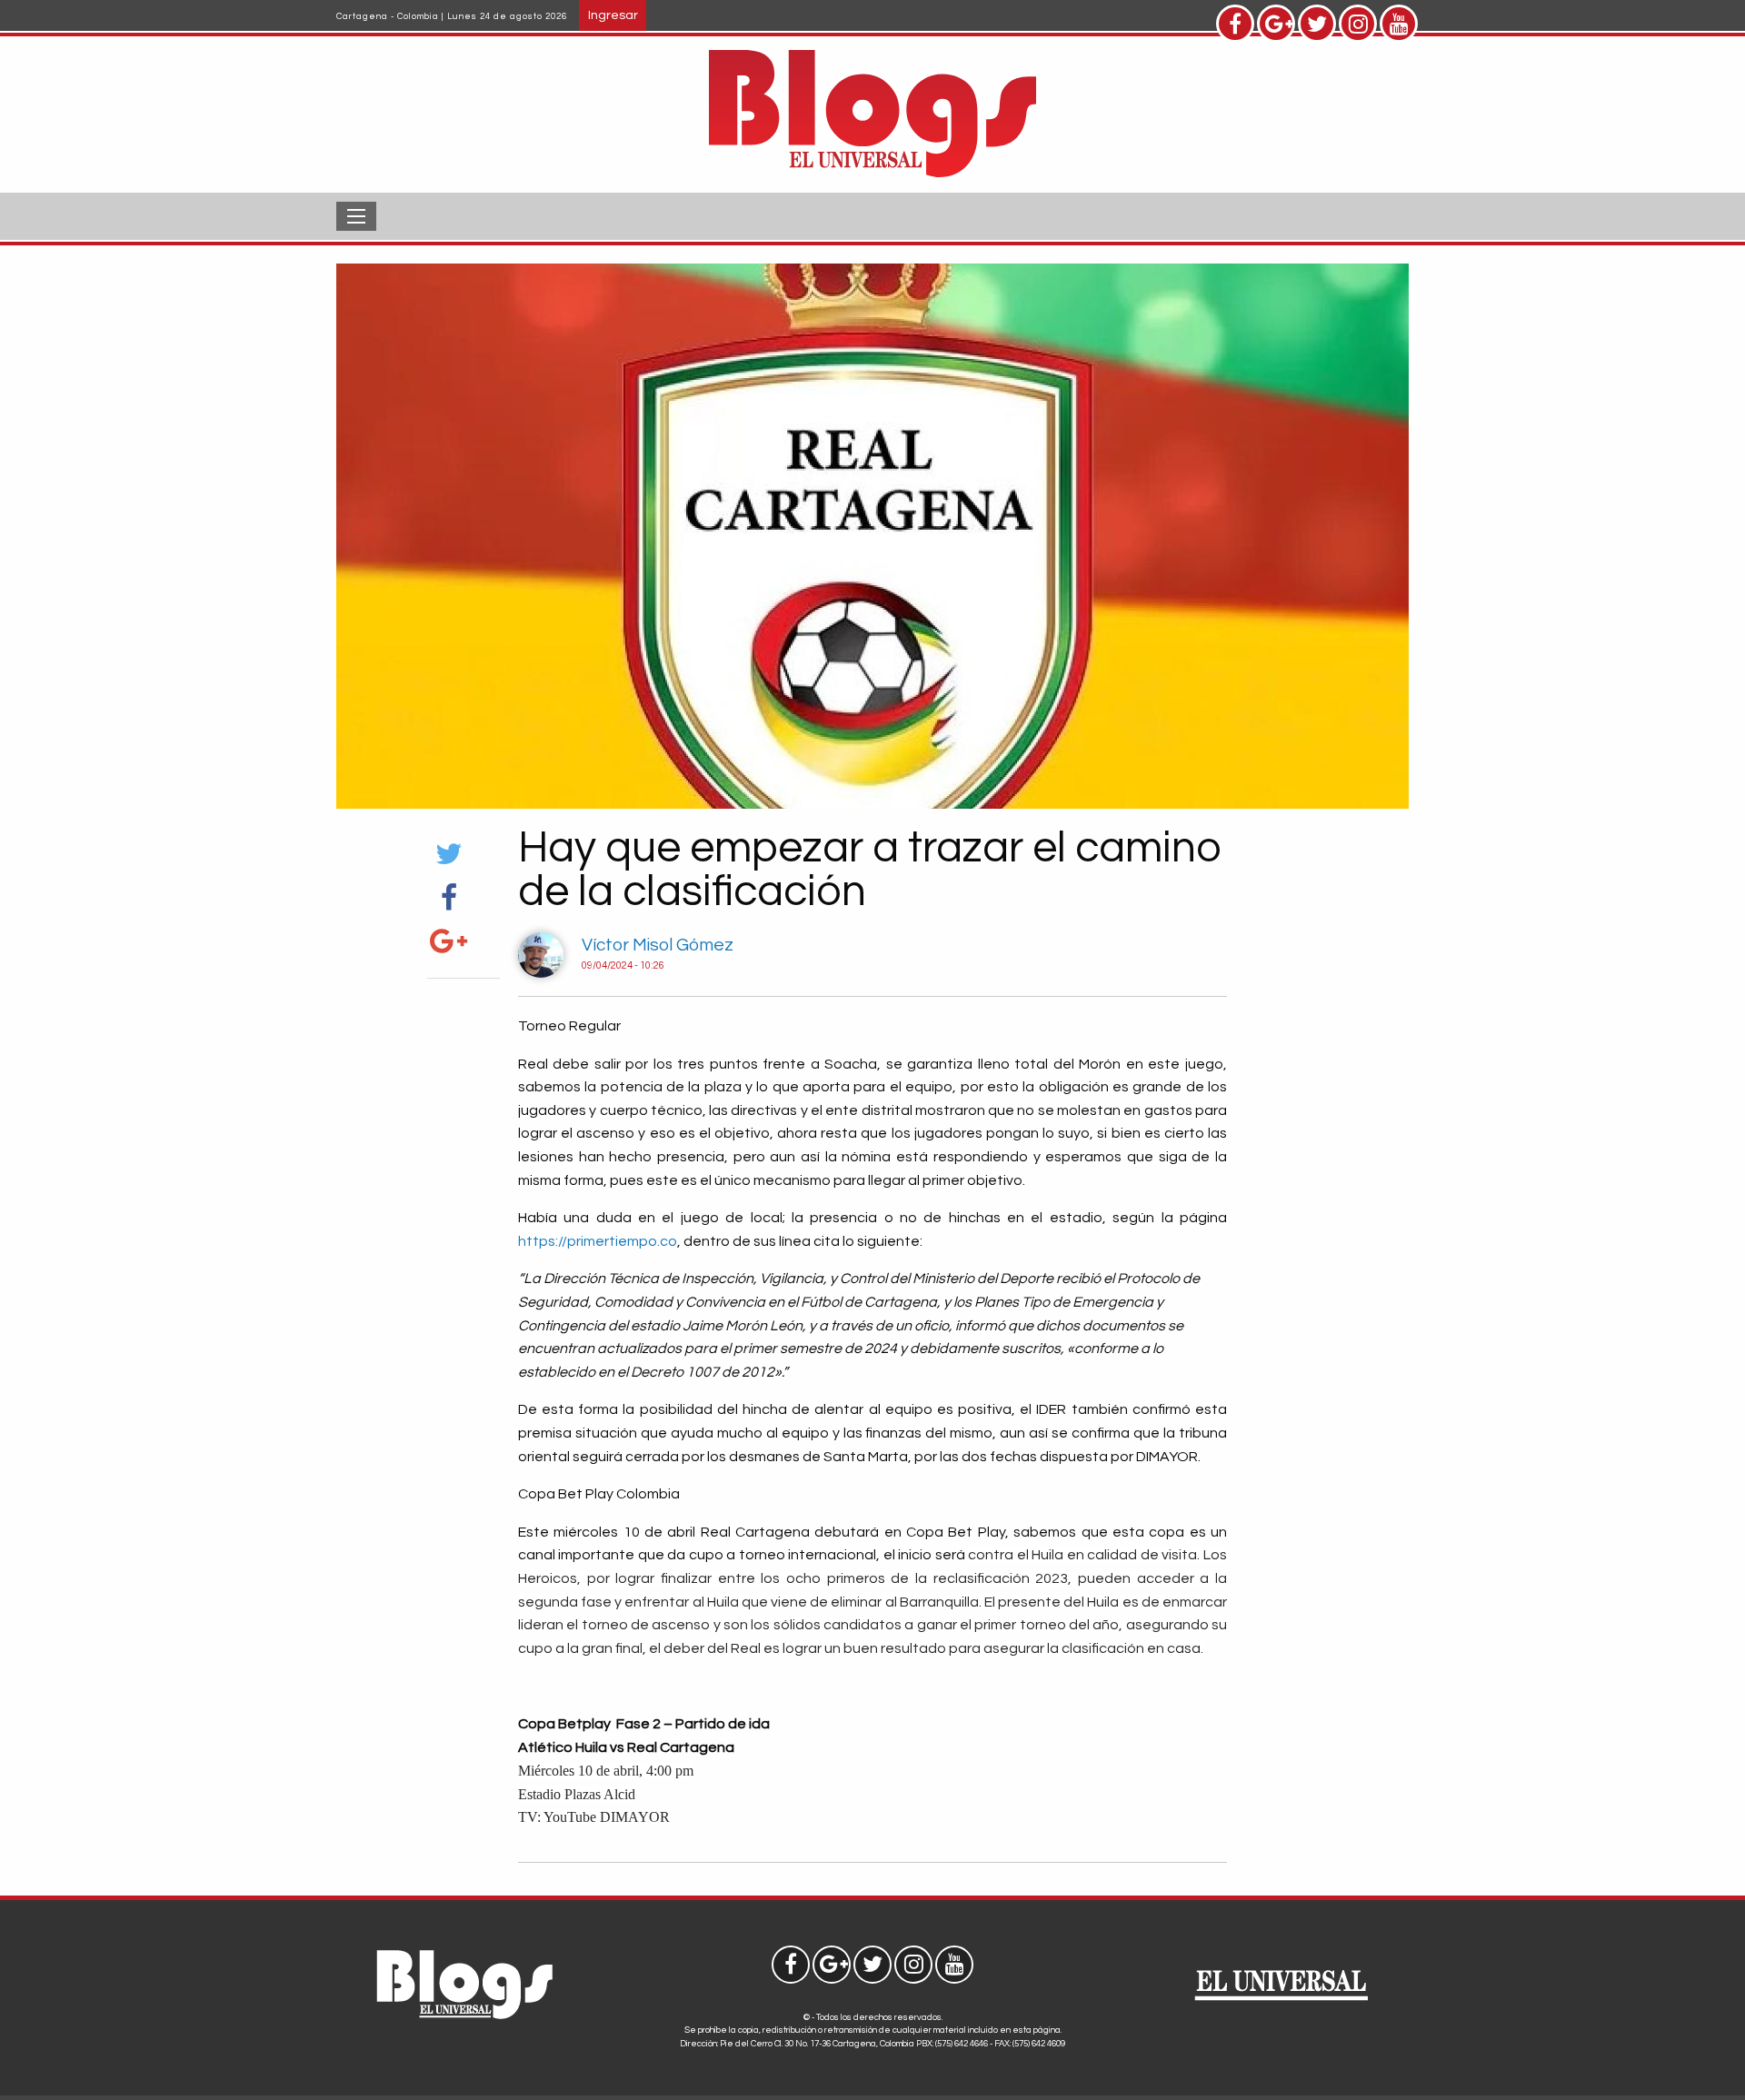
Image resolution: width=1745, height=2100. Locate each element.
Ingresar (613, 15)
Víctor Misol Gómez (658, 945)
